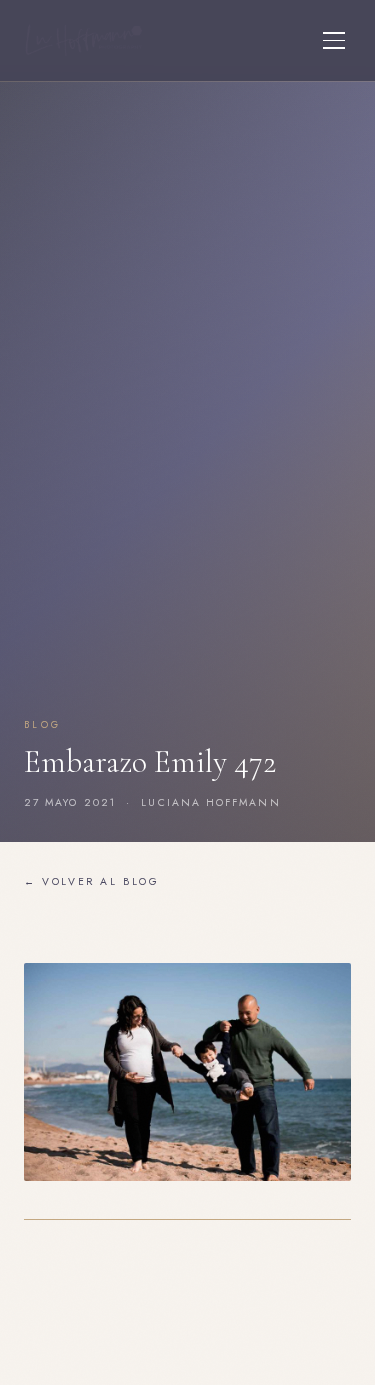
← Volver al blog (92, 881)
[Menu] (334, 40)
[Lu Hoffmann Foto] (84, 40)
